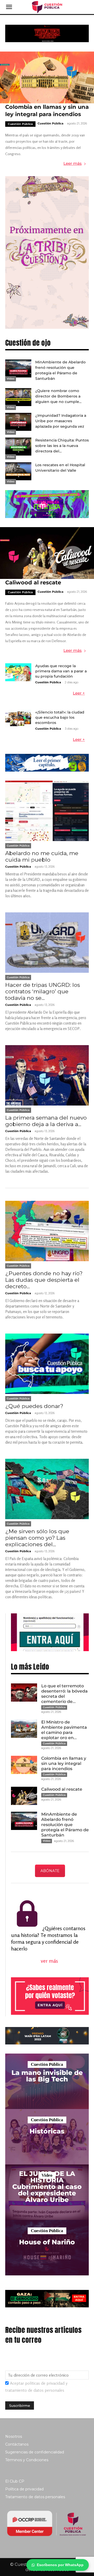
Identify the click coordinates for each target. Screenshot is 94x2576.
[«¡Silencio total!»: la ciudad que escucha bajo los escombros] (18, 719)
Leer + (79, 693)
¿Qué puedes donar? (34, 1406)
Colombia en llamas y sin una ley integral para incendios (64, 1763)
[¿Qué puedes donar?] (47, 1364)
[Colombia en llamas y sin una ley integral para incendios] (47, 77)
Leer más (73, 164)
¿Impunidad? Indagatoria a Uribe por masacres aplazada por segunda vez (61, 421)
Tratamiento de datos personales (35, 2497)
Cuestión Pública (20, 124)
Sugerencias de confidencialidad (35, 2452)
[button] (9, 7)
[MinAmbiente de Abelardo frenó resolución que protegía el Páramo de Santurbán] (18, 368)
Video (11, 379)
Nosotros (14, 2436)
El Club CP (15, 2481)
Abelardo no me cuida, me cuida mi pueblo (42, 856)
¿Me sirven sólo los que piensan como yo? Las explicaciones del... (37, 1538)
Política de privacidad (24, 2489)
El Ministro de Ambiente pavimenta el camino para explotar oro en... (64, 1730)
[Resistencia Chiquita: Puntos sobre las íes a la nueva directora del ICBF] (18, 447)
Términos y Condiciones (27, 2460)
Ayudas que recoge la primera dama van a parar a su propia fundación (61, 671)
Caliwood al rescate (33, 582)
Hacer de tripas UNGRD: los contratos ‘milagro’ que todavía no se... (43, 991)
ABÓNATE (50, 1871)
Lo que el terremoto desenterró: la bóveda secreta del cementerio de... (64, 1694)
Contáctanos (17, 2444)
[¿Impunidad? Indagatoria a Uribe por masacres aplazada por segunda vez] (18, 422)
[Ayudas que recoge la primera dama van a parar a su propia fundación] (18, 672)
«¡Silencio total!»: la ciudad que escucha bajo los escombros (60, 717)
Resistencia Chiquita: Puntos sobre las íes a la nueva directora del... (62, 446)
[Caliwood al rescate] (47, 553)
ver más (50, 1961)
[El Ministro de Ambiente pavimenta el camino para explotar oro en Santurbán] (24, 1729)
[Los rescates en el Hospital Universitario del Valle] (18, 471)
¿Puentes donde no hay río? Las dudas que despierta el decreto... (44, 1280)
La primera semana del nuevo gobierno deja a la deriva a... (46, 1121)
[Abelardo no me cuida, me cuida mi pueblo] (47, 811)
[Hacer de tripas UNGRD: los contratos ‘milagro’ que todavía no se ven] (47, 943)
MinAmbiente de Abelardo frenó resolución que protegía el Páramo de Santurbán (65, 1825)
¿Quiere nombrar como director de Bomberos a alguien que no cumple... (58, 396)
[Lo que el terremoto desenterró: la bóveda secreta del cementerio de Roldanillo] (24, 1693)
